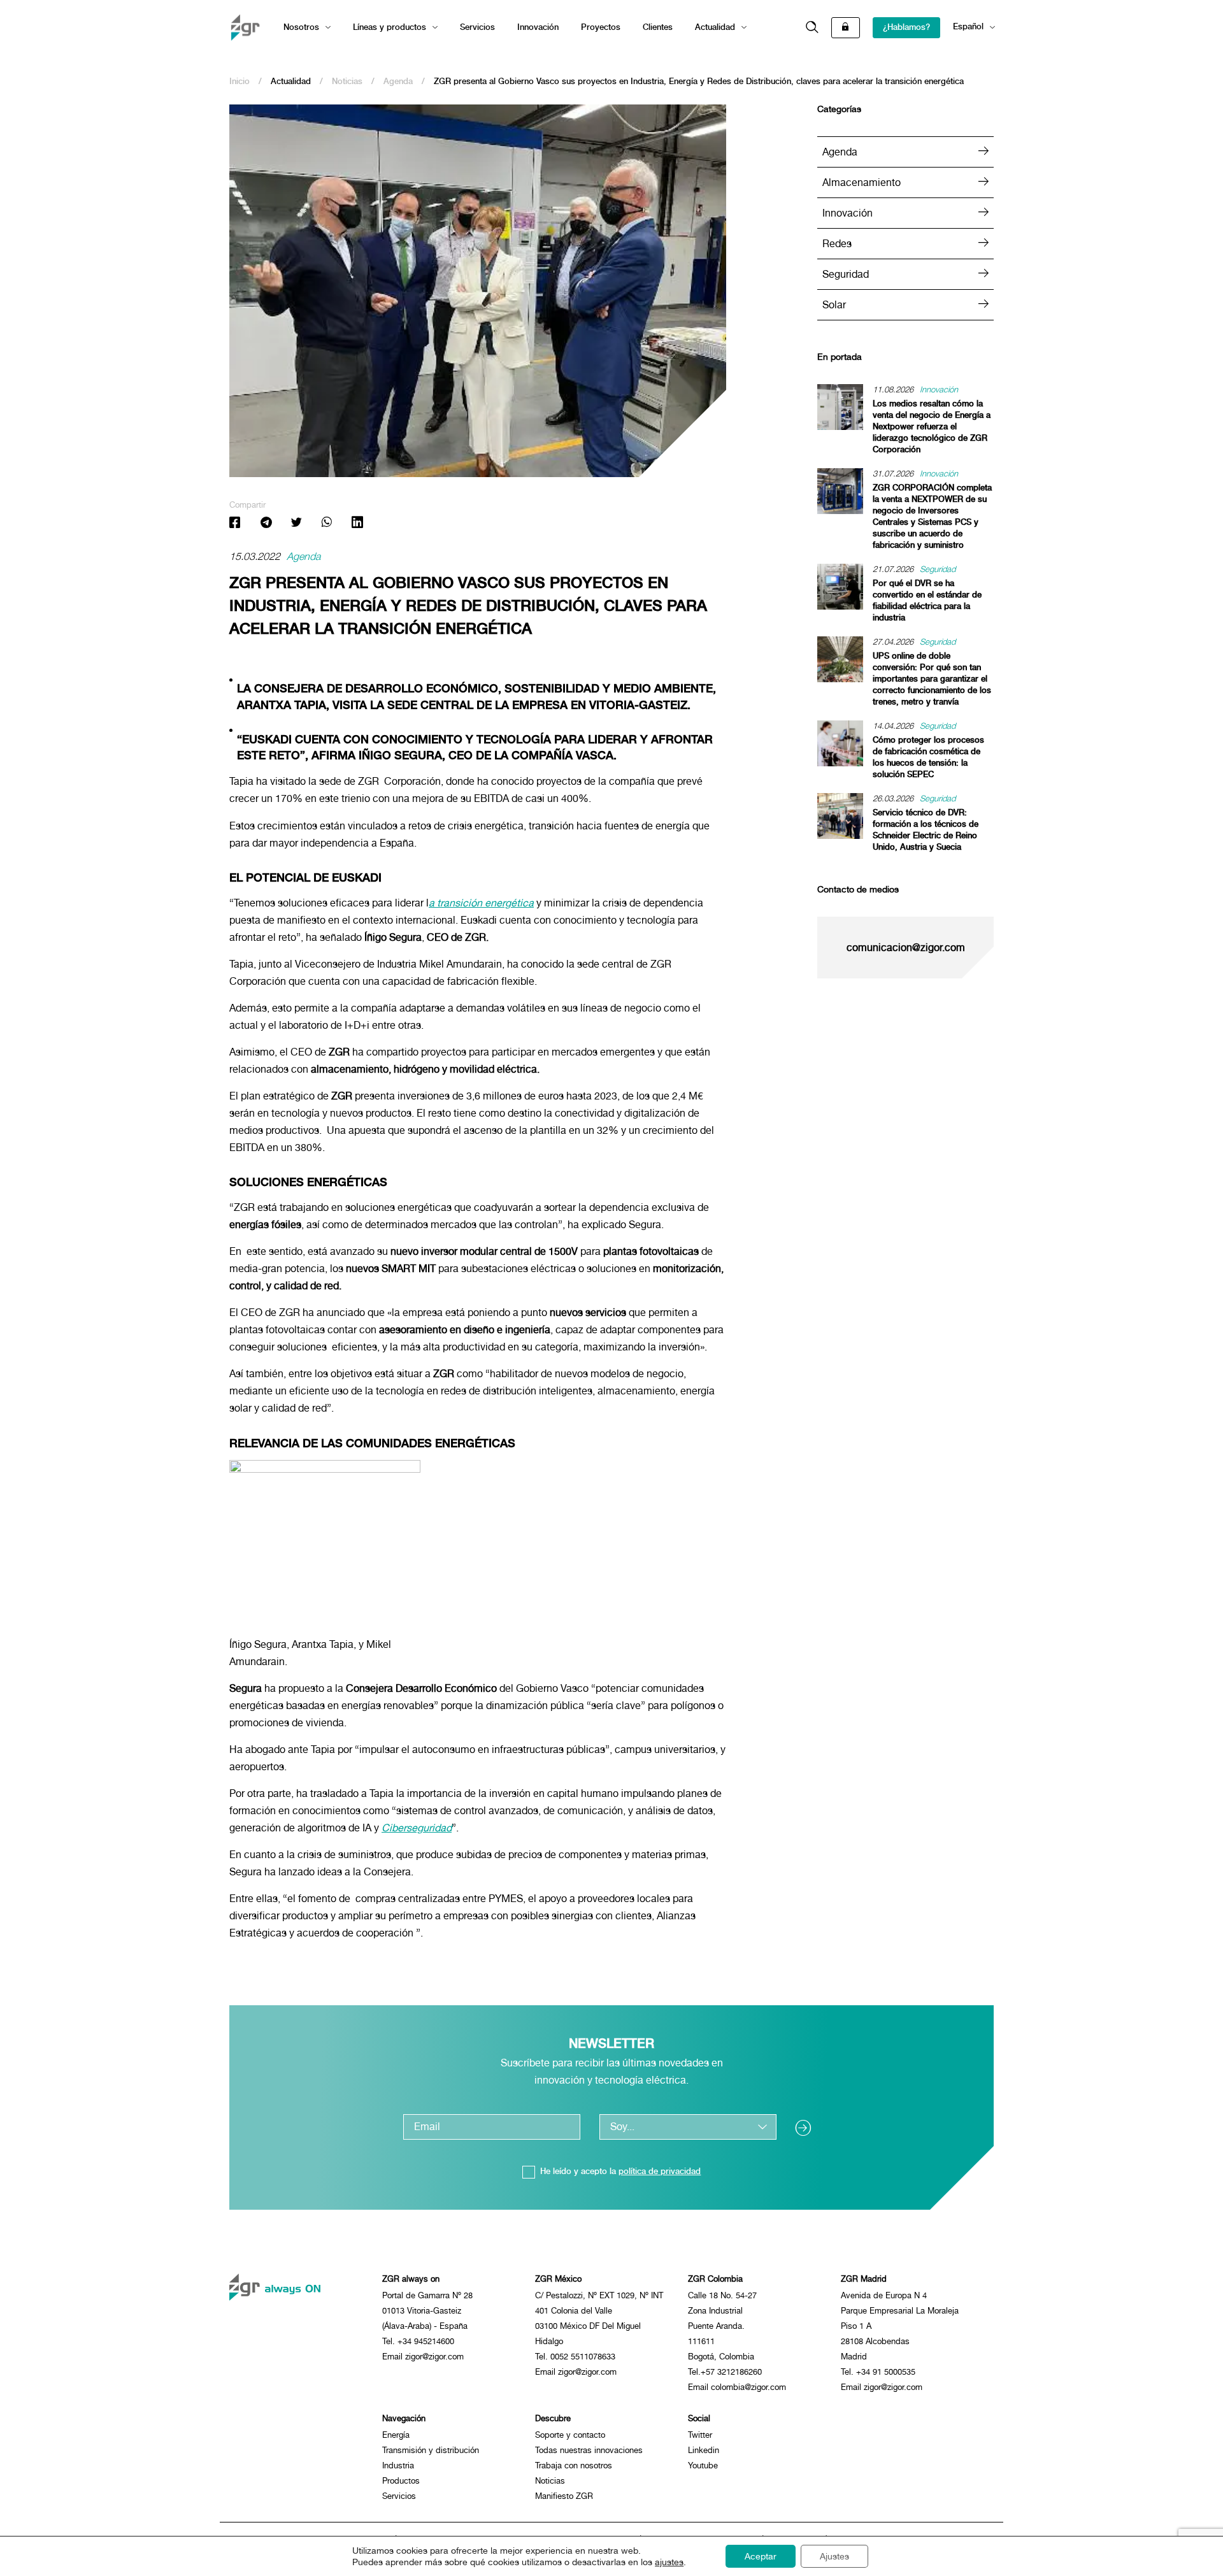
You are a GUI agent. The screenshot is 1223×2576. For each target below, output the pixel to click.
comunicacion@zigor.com (906, 948)
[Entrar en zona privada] (846, 28)
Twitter (700, 2435)
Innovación (538, 27)
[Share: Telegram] (266, 524)
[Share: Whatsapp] (327, 524)
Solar (834, 305)
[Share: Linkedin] (357, 524)
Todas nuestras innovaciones (589, 2450)
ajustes (669, 2562)
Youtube (703, 2465)
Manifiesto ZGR (564, 2496)
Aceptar (761, 2556)
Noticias (347, 81)
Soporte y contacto (570, 2435)
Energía (396, 2435)
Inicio (240, 81)
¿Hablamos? (906, 27)
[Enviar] (808, 2127)
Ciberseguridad (417, 1828)
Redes (837, 244)
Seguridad (846, 274)
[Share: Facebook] (235, 524)
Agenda (398, 81)
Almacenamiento (862, 182)
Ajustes (834, 2556)
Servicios (477, 27)
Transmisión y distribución (431, 2450)
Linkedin (704, 2450)
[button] (812, 28)
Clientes (658, 27)
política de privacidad (660, 2171)
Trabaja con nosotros (574, 2465)
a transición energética (481, 903)
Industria (398, 2465)
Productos (401, 2481)
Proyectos (601, 27)
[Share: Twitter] (296, 524)
